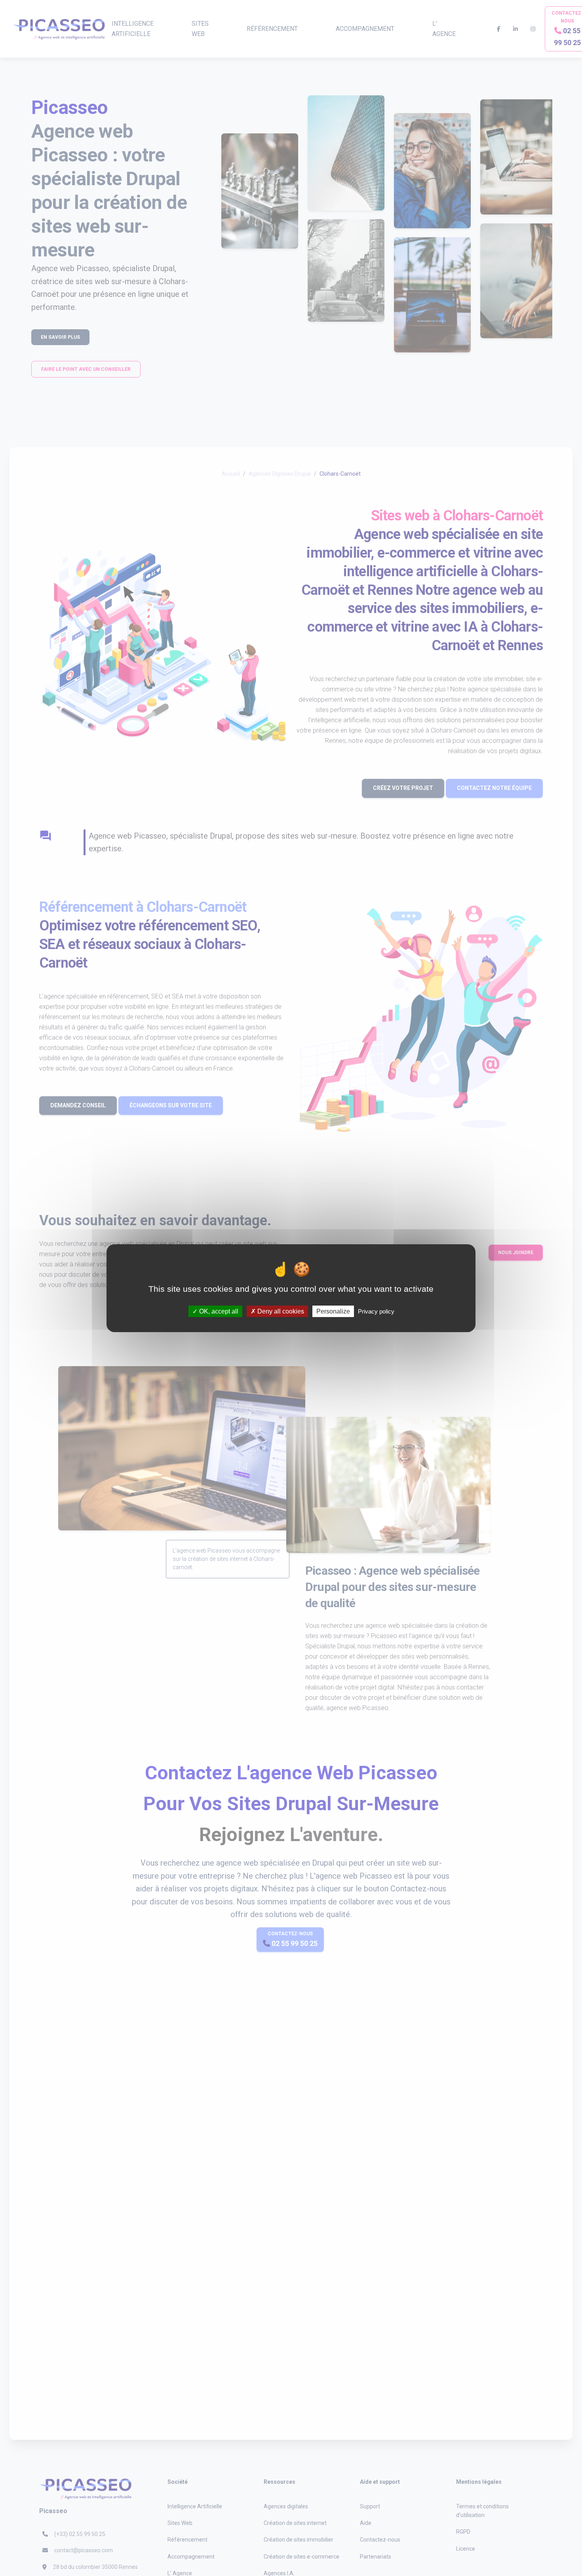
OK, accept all (218, 1311)
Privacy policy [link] (376, 1311)
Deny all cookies (280, 1311)
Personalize (333, 1311)
